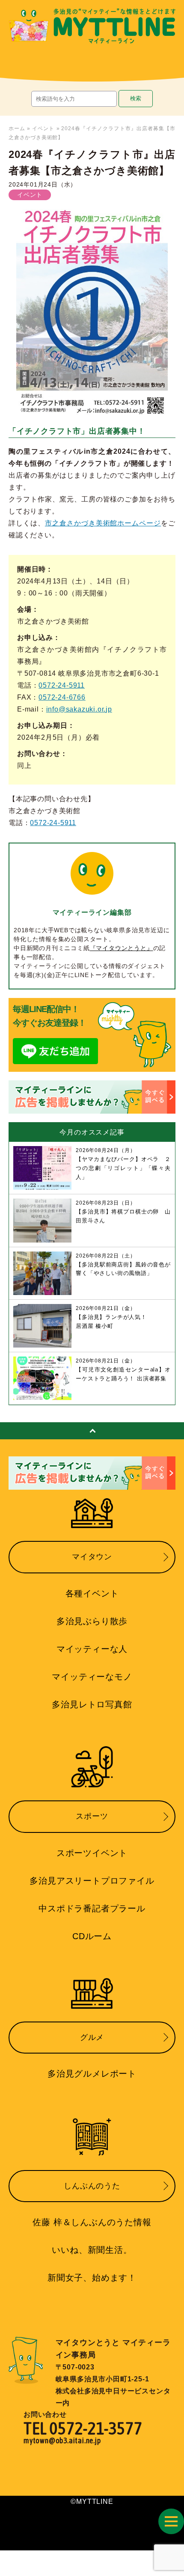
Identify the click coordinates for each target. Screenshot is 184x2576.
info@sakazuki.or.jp (79, 709)
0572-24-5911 (62, 685)
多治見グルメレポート (92, 2074)
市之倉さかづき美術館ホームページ (103, 523)
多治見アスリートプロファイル (92, 1881)
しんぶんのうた (92, 2186)
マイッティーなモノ (92, 1677)
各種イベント (92, 1593)
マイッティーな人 (92, 1649)
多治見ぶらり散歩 (92, 1621)
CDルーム (92, 1936)
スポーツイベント (92, 1853)
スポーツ (92, 1816)
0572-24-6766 (62, 697)
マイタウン (92, 1557)
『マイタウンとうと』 (122, 948)
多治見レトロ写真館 (92, 1704)
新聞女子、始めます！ (92, 2278)
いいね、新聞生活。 (92, 2250)
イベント (43, 128)
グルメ (92, 2037)
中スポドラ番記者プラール (92, 1908)
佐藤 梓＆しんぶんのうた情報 (92, 2222)
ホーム (17, 128)
